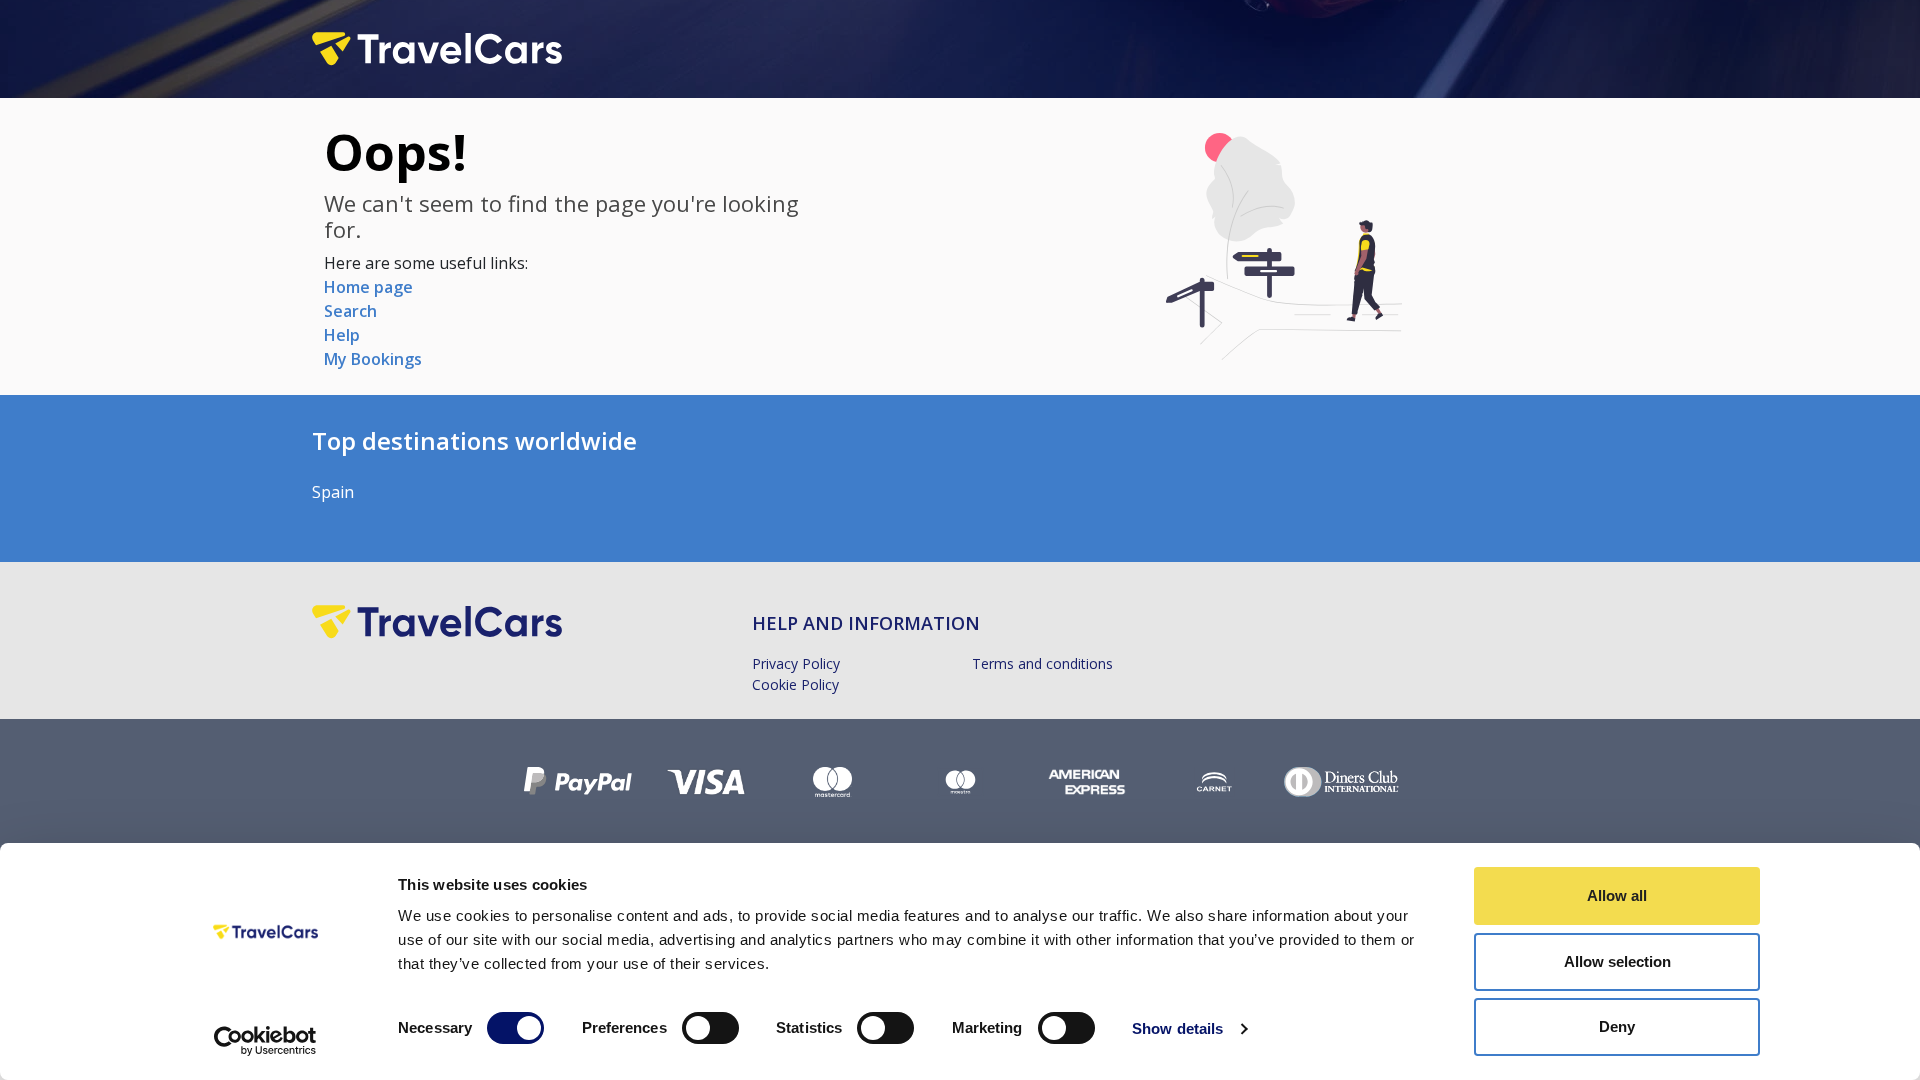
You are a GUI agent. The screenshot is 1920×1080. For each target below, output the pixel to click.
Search (350, 311)
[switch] (710, 1028)
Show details (1177, 1028)
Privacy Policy (796, 663)
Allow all (1617, 895)
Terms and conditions (1042, 663)
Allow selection (1617, 961)
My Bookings (373, 359)
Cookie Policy (795, 684)
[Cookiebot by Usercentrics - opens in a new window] (265, 1041)
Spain (333, 492)
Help (342, 335)
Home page (368, 287)
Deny (1617, 1026)
